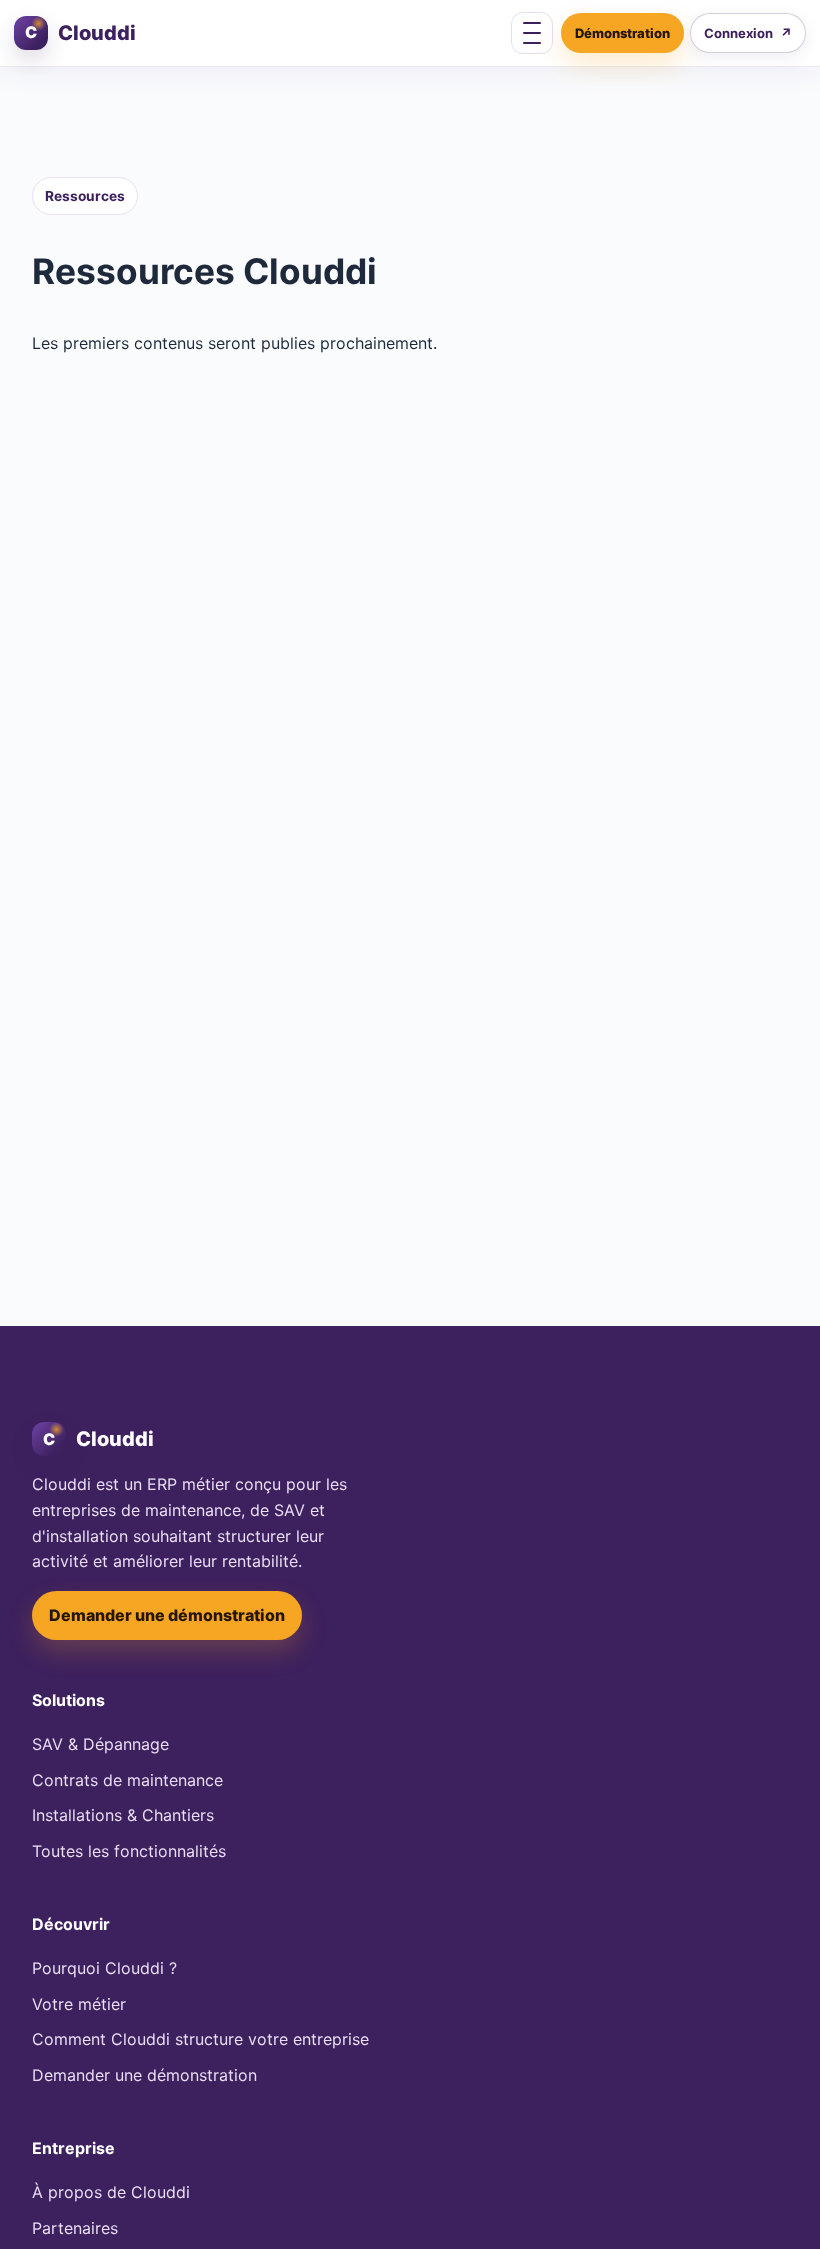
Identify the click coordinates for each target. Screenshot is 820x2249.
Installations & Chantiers (123, 1815)
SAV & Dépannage (100, 1744)
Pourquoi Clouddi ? (104, 1968)
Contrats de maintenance (127, 1780)
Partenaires (75, 2228)
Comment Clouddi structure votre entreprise (200, 2039)
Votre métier (79, 2004)
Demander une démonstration (167, 1615)
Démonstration (622, 33)
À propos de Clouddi (111, 2192)
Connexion (748, 33)
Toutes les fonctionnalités (129, 1851)
